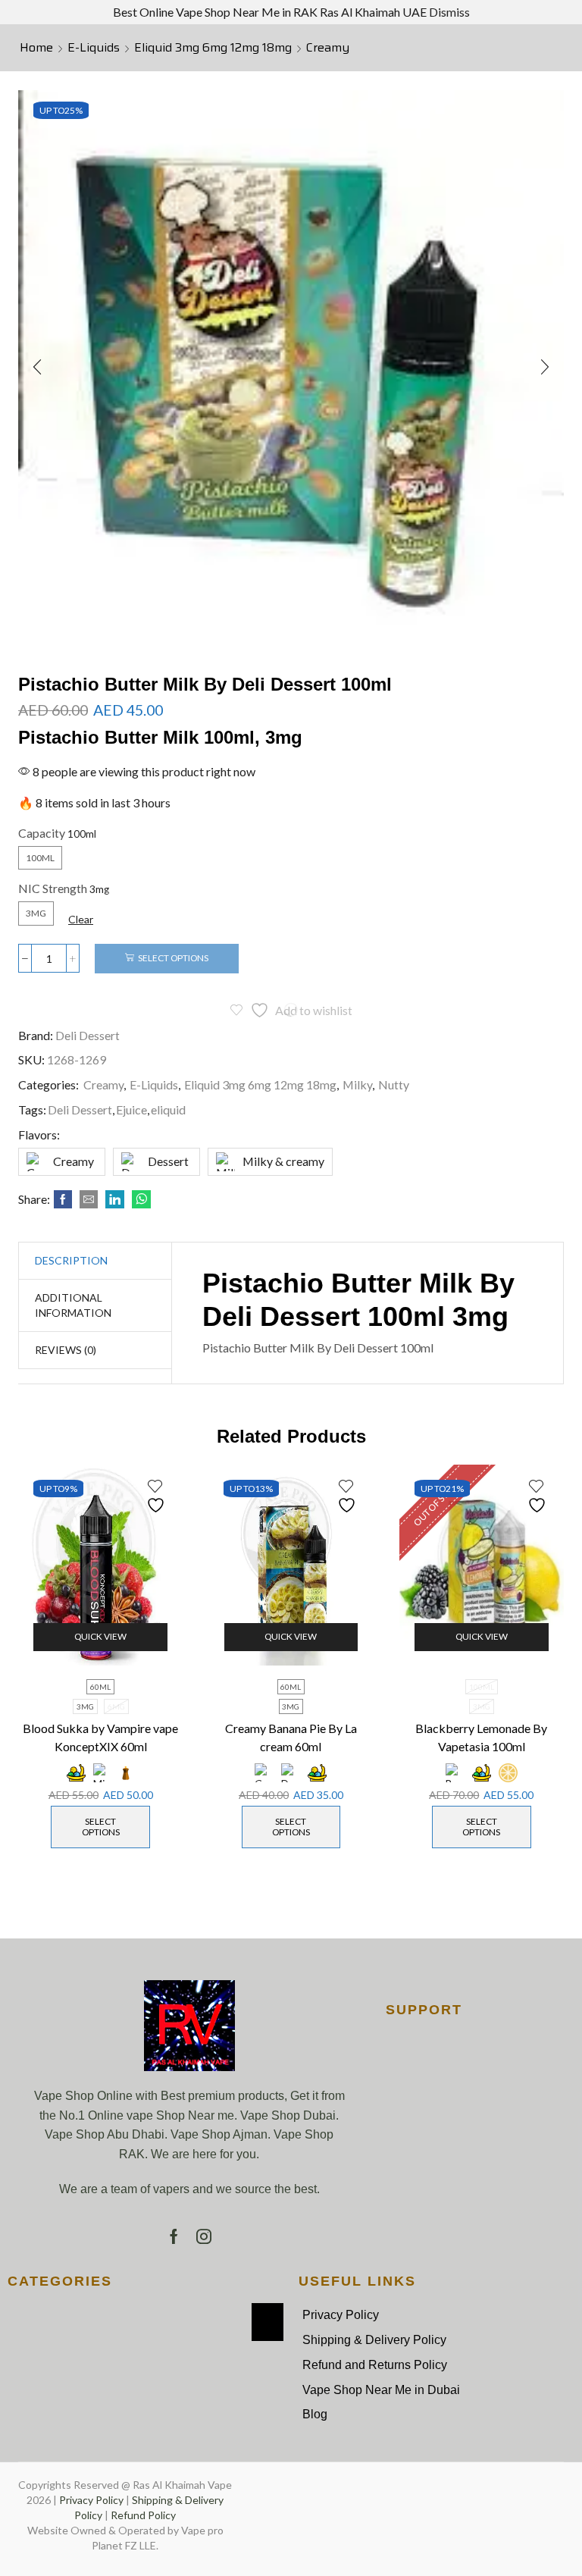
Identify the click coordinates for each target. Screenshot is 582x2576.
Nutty (394, 1084)
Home (36, 48)
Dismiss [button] (449, 12)
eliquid (168, 1109)
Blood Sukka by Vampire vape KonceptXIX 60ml (100, 1737)
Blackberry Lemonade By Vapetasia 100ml (481, 1737)
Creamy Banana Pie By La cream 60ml (291, 1737)
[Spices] (125, 1773)
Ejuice (131, 1109)
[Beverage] (455, 1773)
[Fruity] (76, 1773)
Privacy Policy (341, 2315)
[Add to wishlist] (158, 1496)
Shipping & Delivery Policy (374, 2340)
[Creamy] (264, 1773)
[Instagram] (204, 2236)
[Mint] (101, 1773)
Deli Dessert (88, 1035)
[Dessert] (291, 1773)
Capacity (42, 833)
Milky (357, 1084)
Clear (81, 919)
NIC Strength (53, 888)
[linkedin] (115, 1200)
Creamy (328, 48)
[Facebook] (63, 1200)
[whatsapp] (139, 1200)
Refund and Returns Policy (375, 2365)
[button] (37, 367)
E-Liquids (94, 48)
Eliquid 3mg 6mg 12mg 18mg (213, 48)
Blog (315, 2414)
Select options (173, 958)
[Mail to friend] (89, 1200)
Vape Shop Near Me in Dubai (381, 2390)
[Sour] (508, 1773)
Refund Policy (143, 2515)
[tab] (71, 1261)
